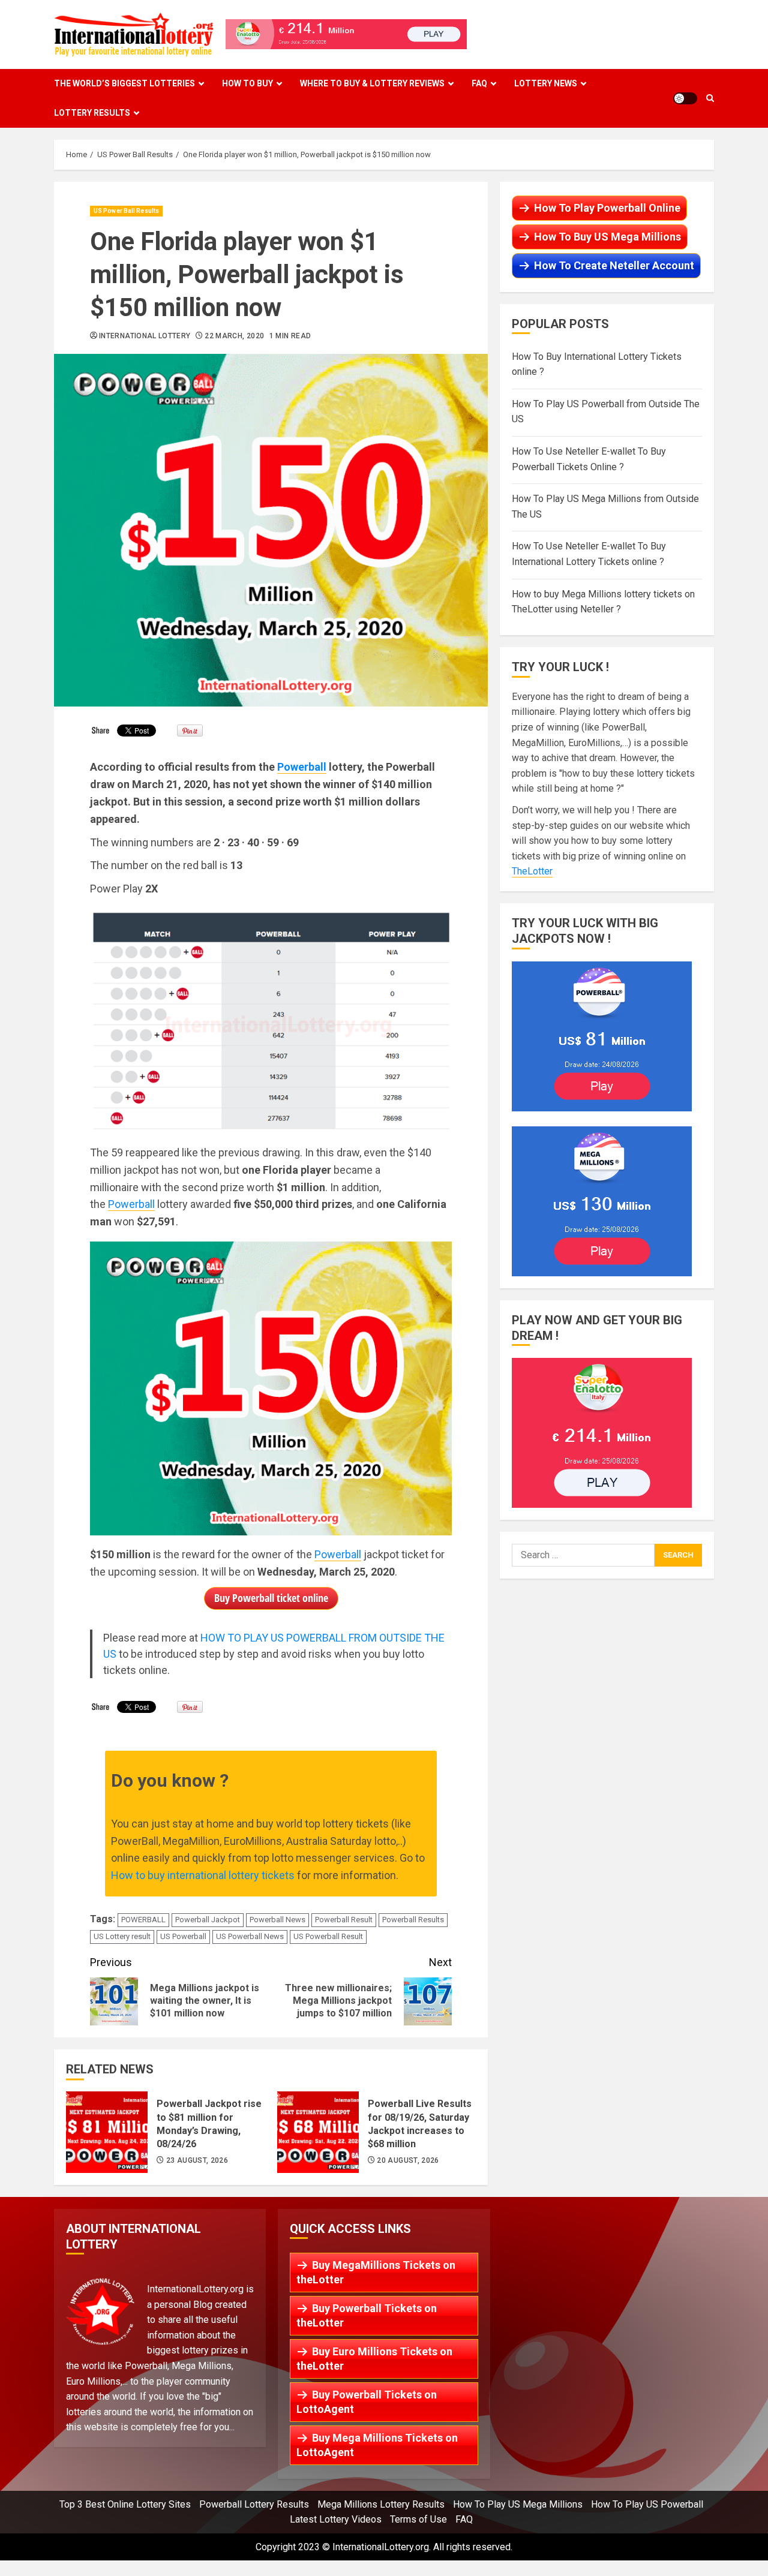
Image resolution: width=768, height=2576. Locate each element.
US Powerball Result (328, 1936)
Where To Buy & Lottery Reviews (372, 83)
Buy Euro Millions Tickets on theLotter (374, 2359)
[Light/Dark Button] (685, 98)
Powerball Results (413, 1920)
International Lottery (145, 336)
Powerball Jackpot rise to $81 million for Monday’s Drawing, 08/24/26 (107, 2132)
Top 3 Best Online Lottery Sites (125, 2504)
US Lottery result (122, 1936)
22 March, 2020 (234, 336)
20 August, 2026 (408, 2160)
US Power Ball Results (126, 211)
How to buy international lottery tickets (203, 1875)
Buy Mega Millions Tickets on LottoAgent (377, 2445)
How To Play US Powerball (647, 2504)
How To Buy (247, 83)
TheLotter (532, 872)
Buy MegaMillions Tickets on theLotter (376, 2272)
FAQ (479, 83)
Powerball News (277, 1920)
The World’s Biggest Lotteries (124, 83)
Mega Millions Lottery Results (381, 2504)
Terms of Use (418, 2519)
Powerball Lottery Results (254, 2504)
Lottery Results (92, 113)
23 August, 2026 (197, 2160)
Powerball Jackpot (208, 1920)
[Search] (710, 98)
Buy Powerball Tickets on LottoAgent (367, 2402)
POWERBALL (143, 1920)
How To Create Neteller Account (614, 265)
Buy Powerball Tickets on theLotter (367, 2315)
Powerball (302, 767)
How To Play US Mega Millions (518, 2504)
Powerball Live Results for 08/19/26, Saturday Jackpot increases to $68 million (318, 2132)
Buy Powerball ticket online (271, 1598)
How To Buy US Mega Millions (607, 237)
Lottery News (546, 83)
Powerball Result (344, 1920)
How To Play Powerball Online (607, 208)
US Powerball (183, 1936)
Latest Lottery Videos (336, 2519)
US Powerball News (250, 1936)
